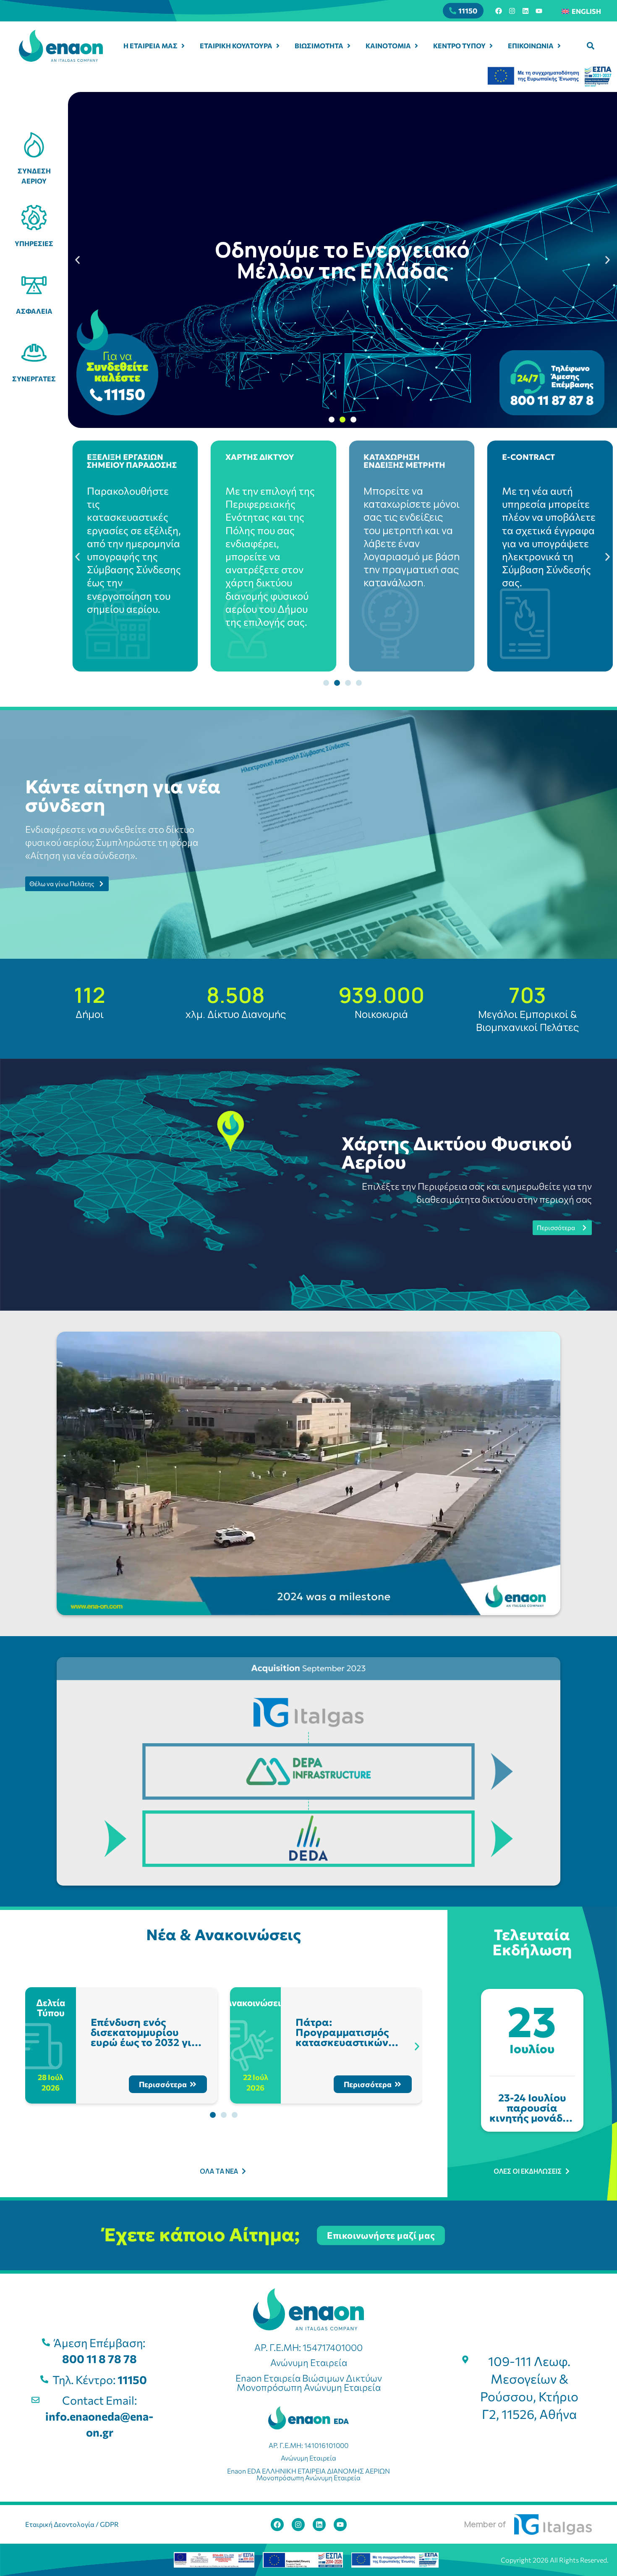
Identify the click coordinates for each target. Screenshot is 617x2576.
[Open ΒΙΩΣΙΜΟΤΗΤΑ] (349, 46)
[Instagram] (512, 11)
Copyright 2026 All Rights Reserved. (555, 2560)
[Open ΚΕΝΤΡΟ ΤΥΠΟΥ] (491, 46)
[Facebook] (499, 11)
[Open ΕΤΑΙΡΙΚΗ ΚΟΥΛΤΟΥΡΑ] (278, 46)
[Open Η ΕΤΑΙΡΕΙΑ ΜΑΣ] (183, 46)
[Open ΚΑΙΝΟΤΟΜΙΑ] (416, 46)
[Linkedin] (525, 11)
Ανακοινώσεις (255, 2003)
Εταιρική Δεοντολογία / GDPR (72, 2524)
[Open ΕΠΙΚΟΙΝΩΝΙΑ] (559, 46)
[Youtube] (539, 11)
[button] (591, 46)
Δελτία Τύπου (51, 2008)
